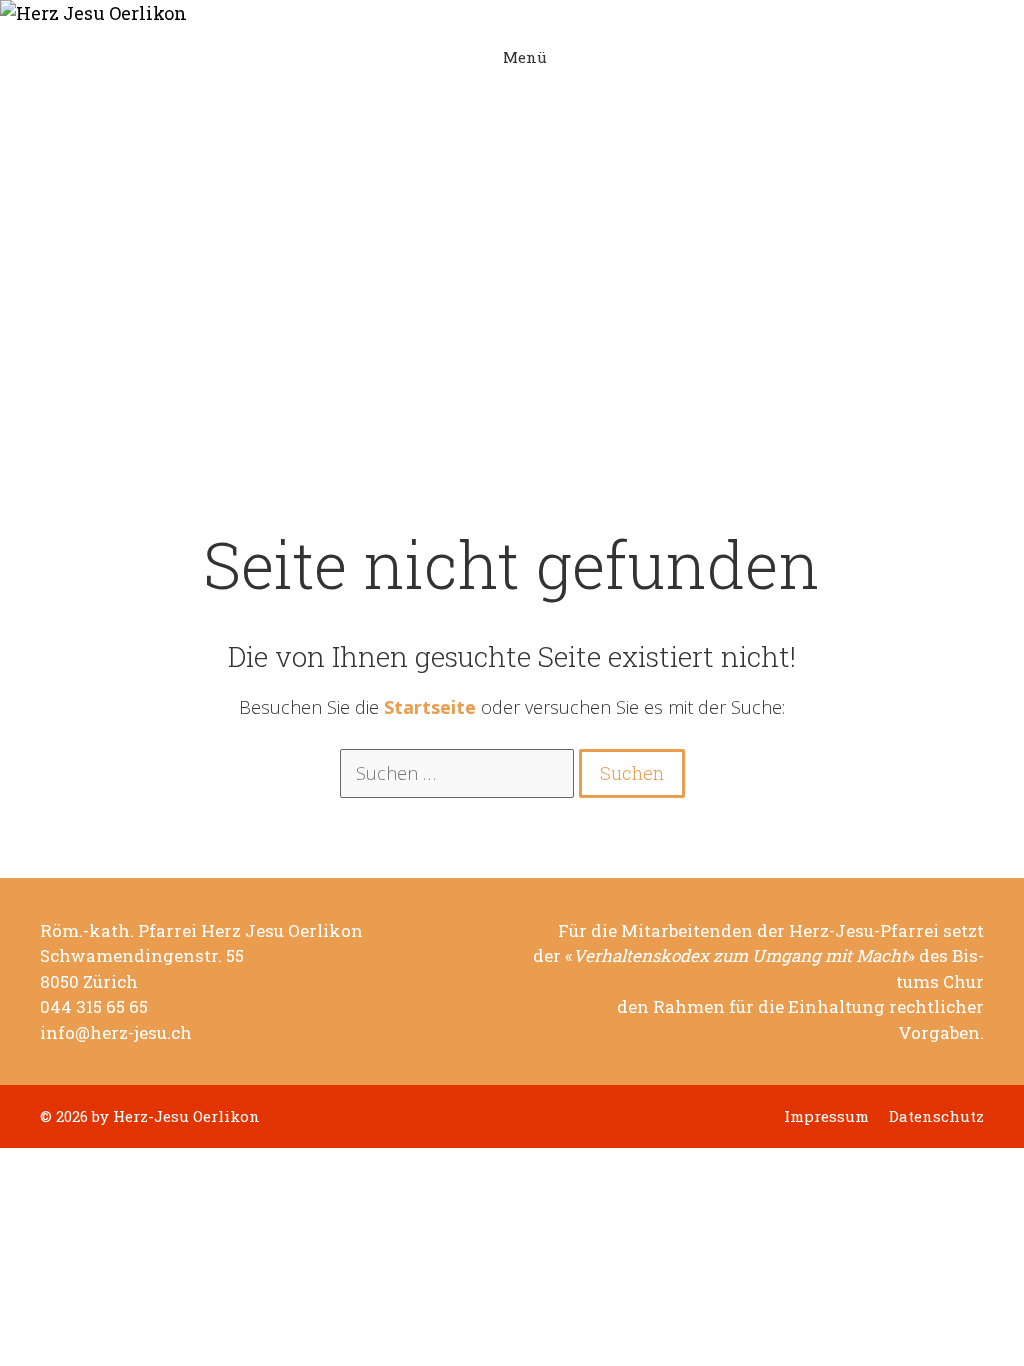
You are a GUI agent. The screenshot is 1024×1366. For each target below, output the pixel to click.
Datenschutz (936, 1116)
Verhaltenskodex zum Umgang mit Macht (740, 956)
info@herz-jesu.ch (116, 1033)
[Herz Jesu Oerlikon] (497, 13)
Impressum (826, 1116)
